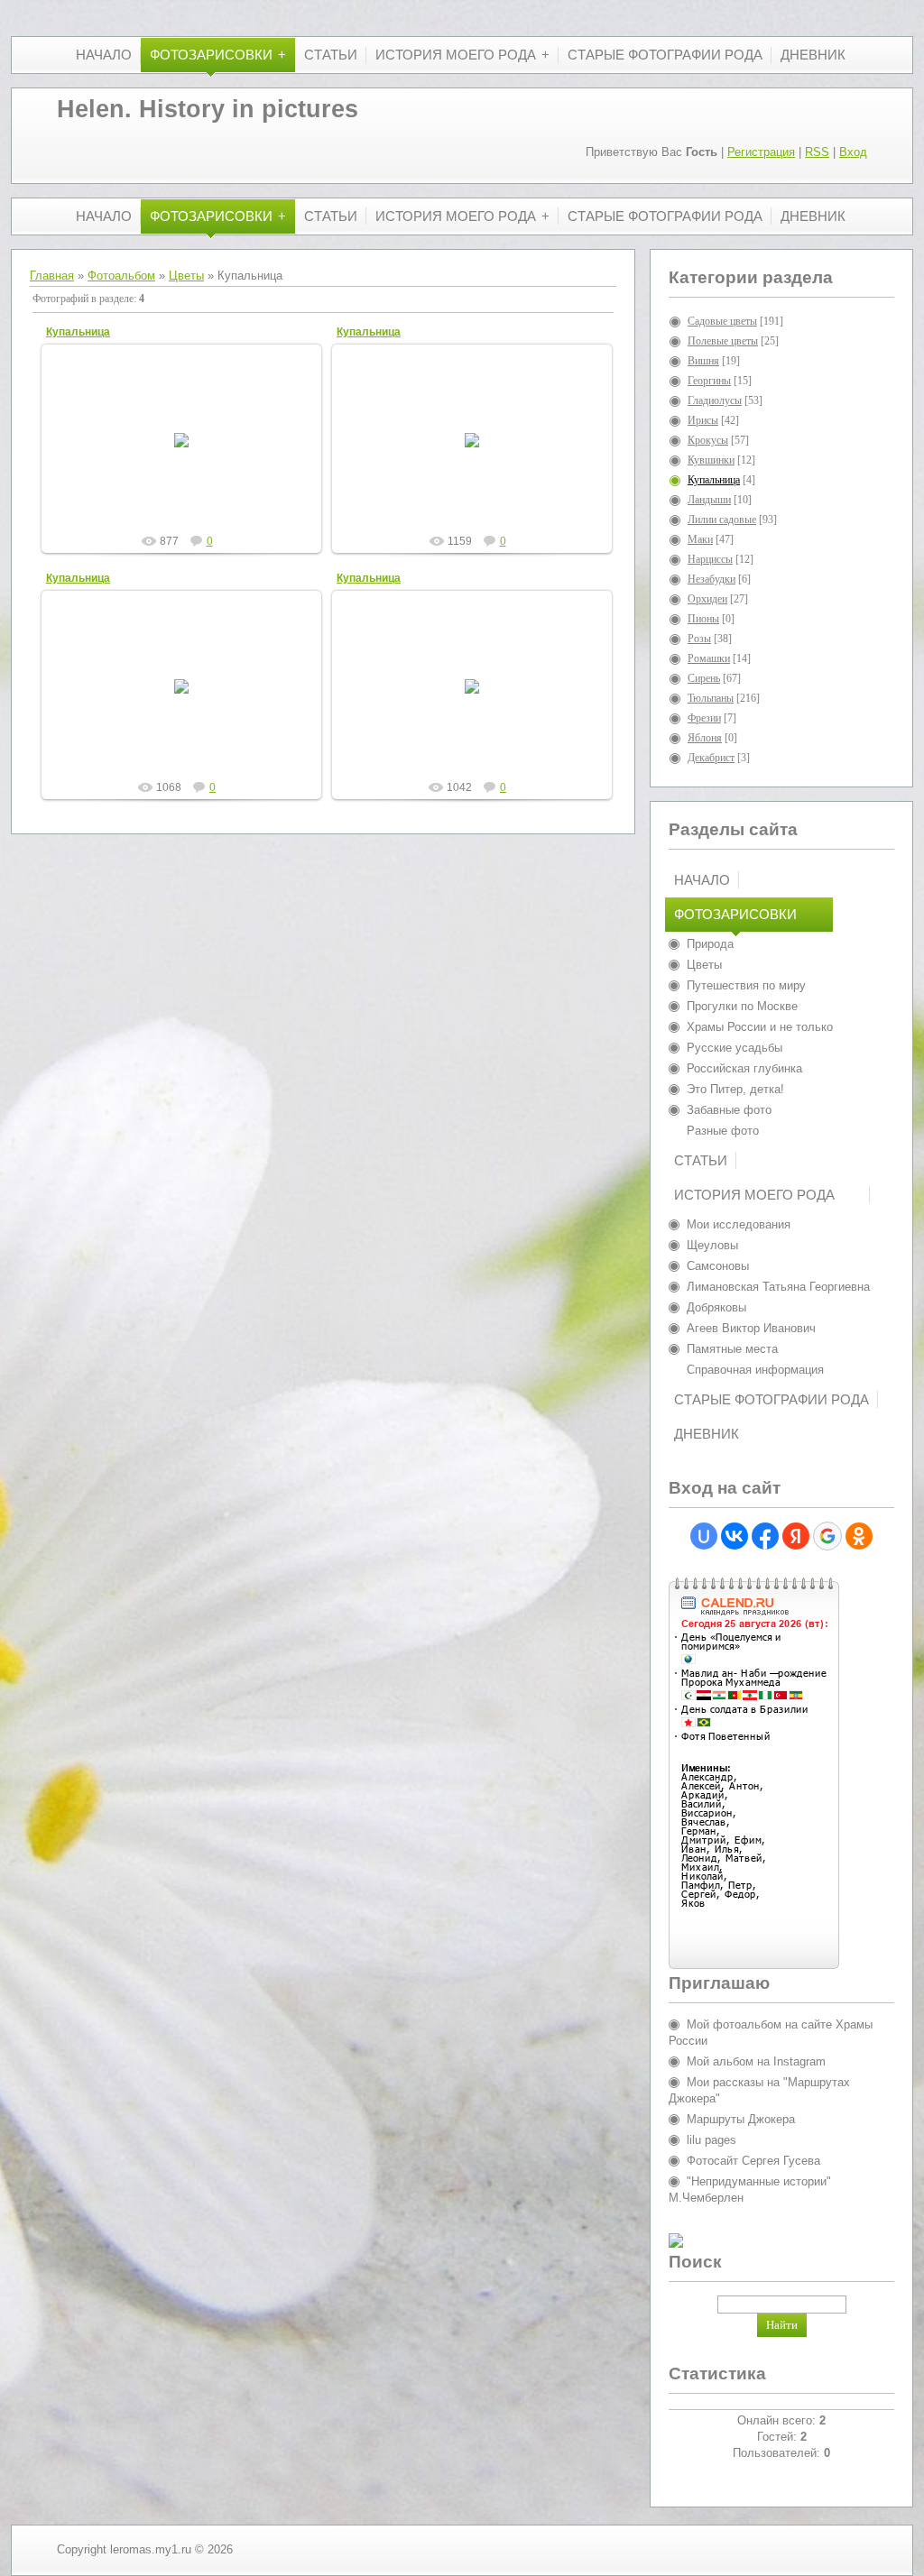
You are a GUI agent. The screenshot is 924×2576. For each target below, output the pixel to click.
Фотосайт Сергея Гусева (753, 2161)
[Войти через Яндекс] (796, 1536)
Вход (853, 152)
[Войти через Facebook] (765, 1536)
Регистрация (761, 152)
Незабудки (711, 579)
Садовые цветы (722, 321)
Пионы (703, 619)
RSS (817, 152)
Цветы (186, 276)
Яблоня (705, 738)
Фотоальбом (121, 276)
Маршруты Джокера (741, 2119)
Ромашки (709, 658)
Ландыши (709, 500)
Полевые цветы (723, 341)
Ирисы (703, 420)
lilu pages (711, 2140)
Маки (700, 539)
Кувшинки (711, 460)
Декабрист (711, 758)
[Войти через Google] (827, 1536)
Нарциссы (710, 559)
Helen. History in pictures (208, 109)
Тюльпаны (711, 698)
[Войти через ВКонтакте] (735, 1536)
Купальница (78, 332)
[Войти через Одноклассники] (859, 1536)
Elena (189, 455)
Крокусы (708, 440)
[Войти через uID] (704, 1536)
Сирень (704, 678)
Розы (699, 639)
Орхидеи (707, 599)
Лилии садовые (722, 520)
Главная (52, 276)
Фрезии (704, 718)
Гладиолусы (715, 400)
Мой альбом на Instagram (756, 2061)
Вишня (703, 361)
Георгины (709, 381)
